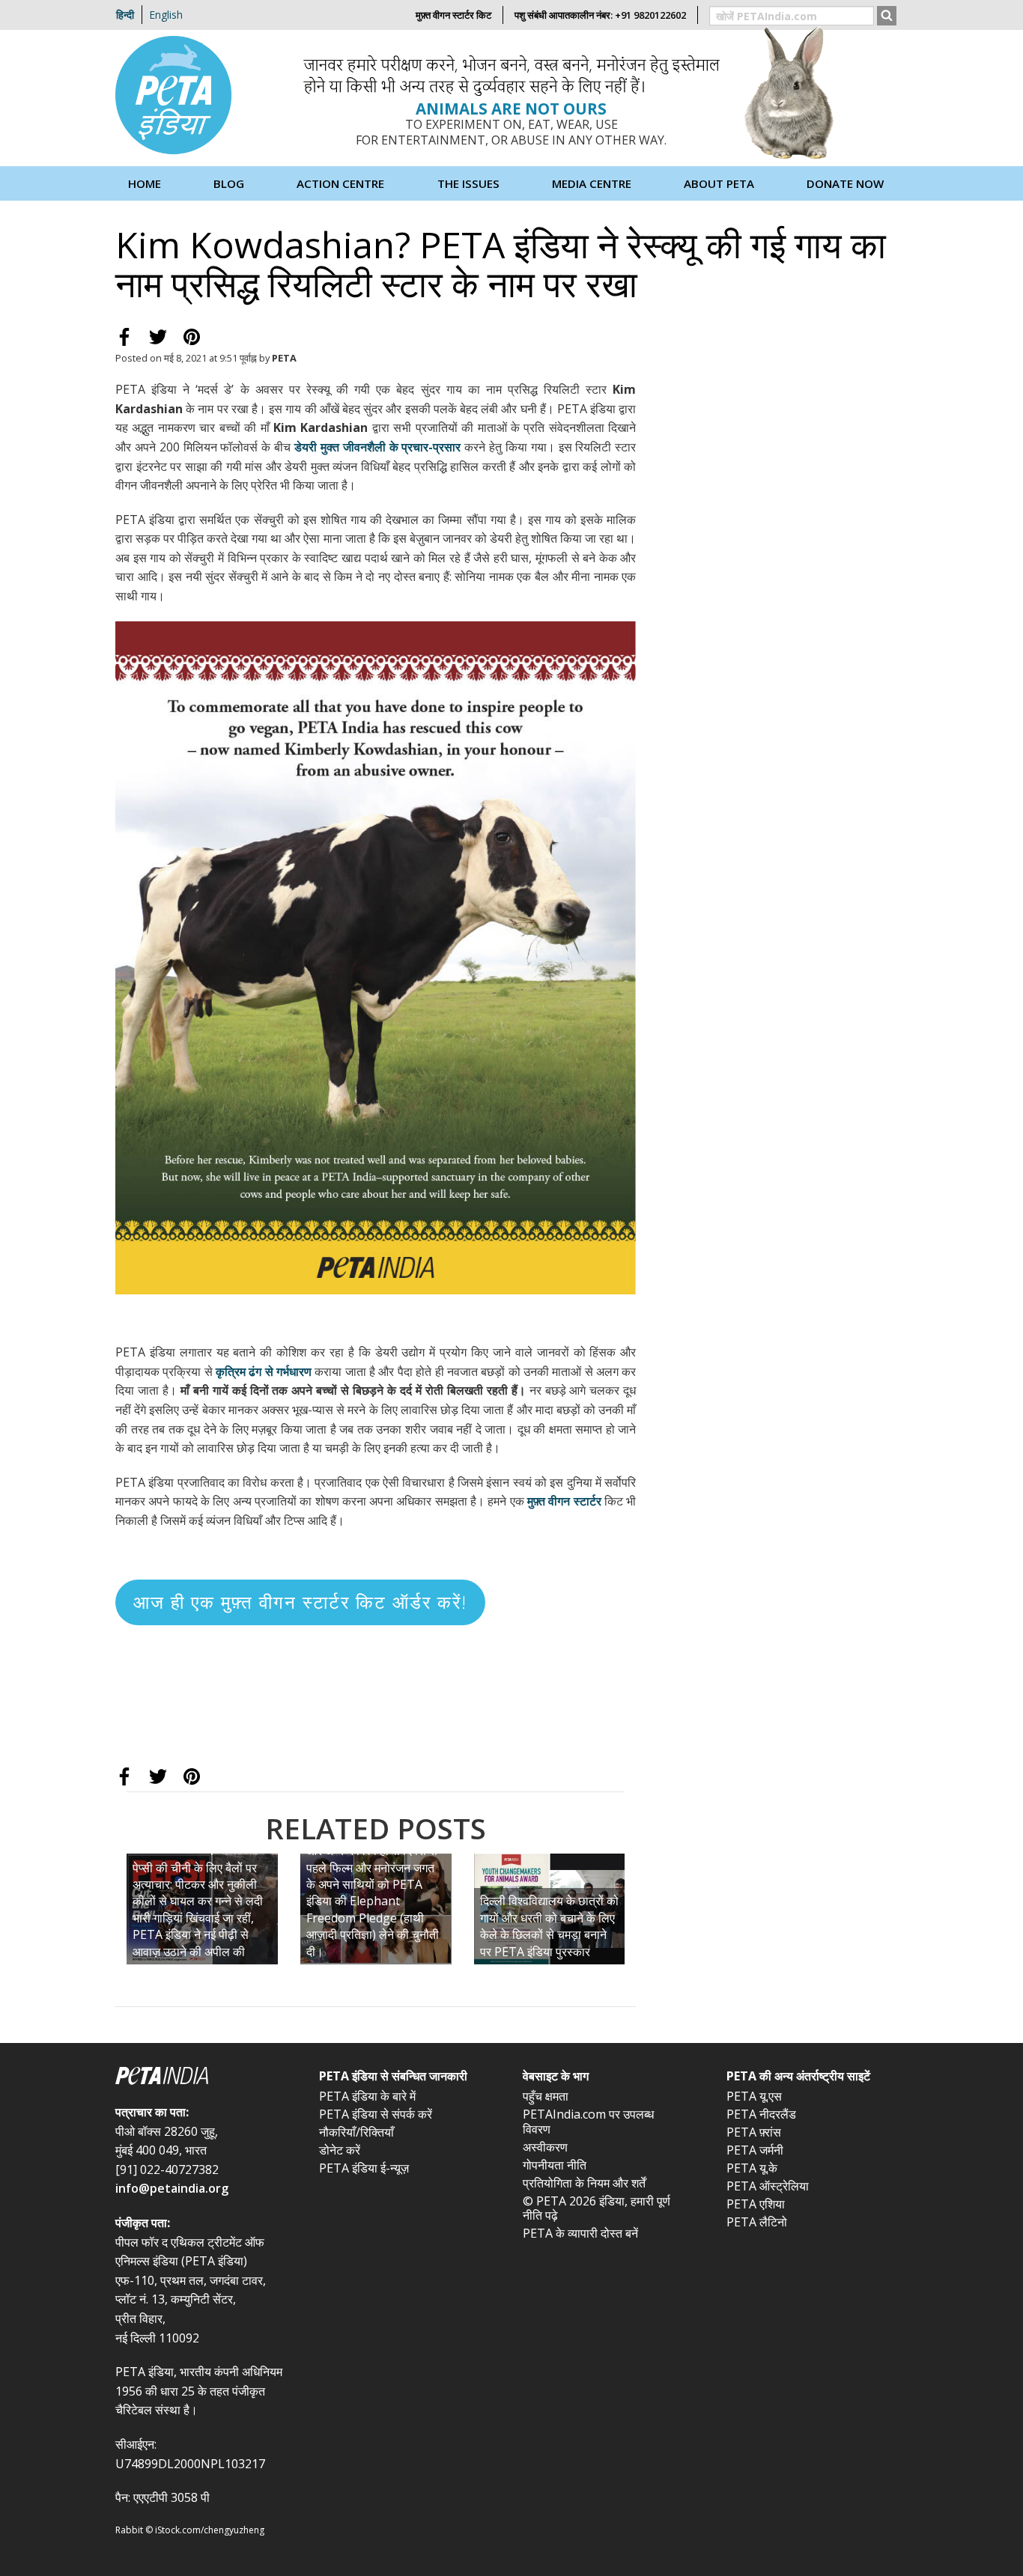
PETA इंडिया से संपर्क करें (376, 2114)
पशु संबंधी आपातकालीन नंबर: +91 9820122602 (600, 15)
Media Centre (592, 183)
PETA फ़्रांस (754, 2132)
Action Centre (340, 183)
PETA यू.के (752, 2168)
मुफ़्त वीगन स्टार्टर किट (453, 15)
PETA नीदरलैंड (761, 2114)
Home (145, 183)
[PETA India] (206, 2077)
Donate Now (845, 183)
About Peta (719, 183)
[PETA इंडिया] (175, 97)
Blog (229, 183)
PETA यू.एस (754, 2096)
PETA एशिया (756, 2204)
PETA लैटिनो (757, 2222)
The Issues (468, 183)
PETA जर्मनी (755, 2150)
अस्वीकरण (545, 2147)
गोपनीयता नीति (555, 2165)
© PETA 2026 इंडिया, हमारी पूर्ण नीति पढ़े (597, 2208)
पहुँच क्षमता (546, 2096)
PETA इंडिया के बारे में (367, 2096)
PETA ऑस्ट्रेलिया (768, 2186)
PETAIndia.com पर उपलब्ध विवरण (588, 2121)
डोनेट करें (340, 2150)
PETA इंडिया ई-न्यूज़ (364, 2168)
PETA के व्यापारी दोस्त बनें (580, 2233)
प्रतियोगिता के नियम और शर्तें (584, 2183)
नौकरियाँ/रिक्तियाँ (356, 2132)
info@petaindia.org (172, 2188)
